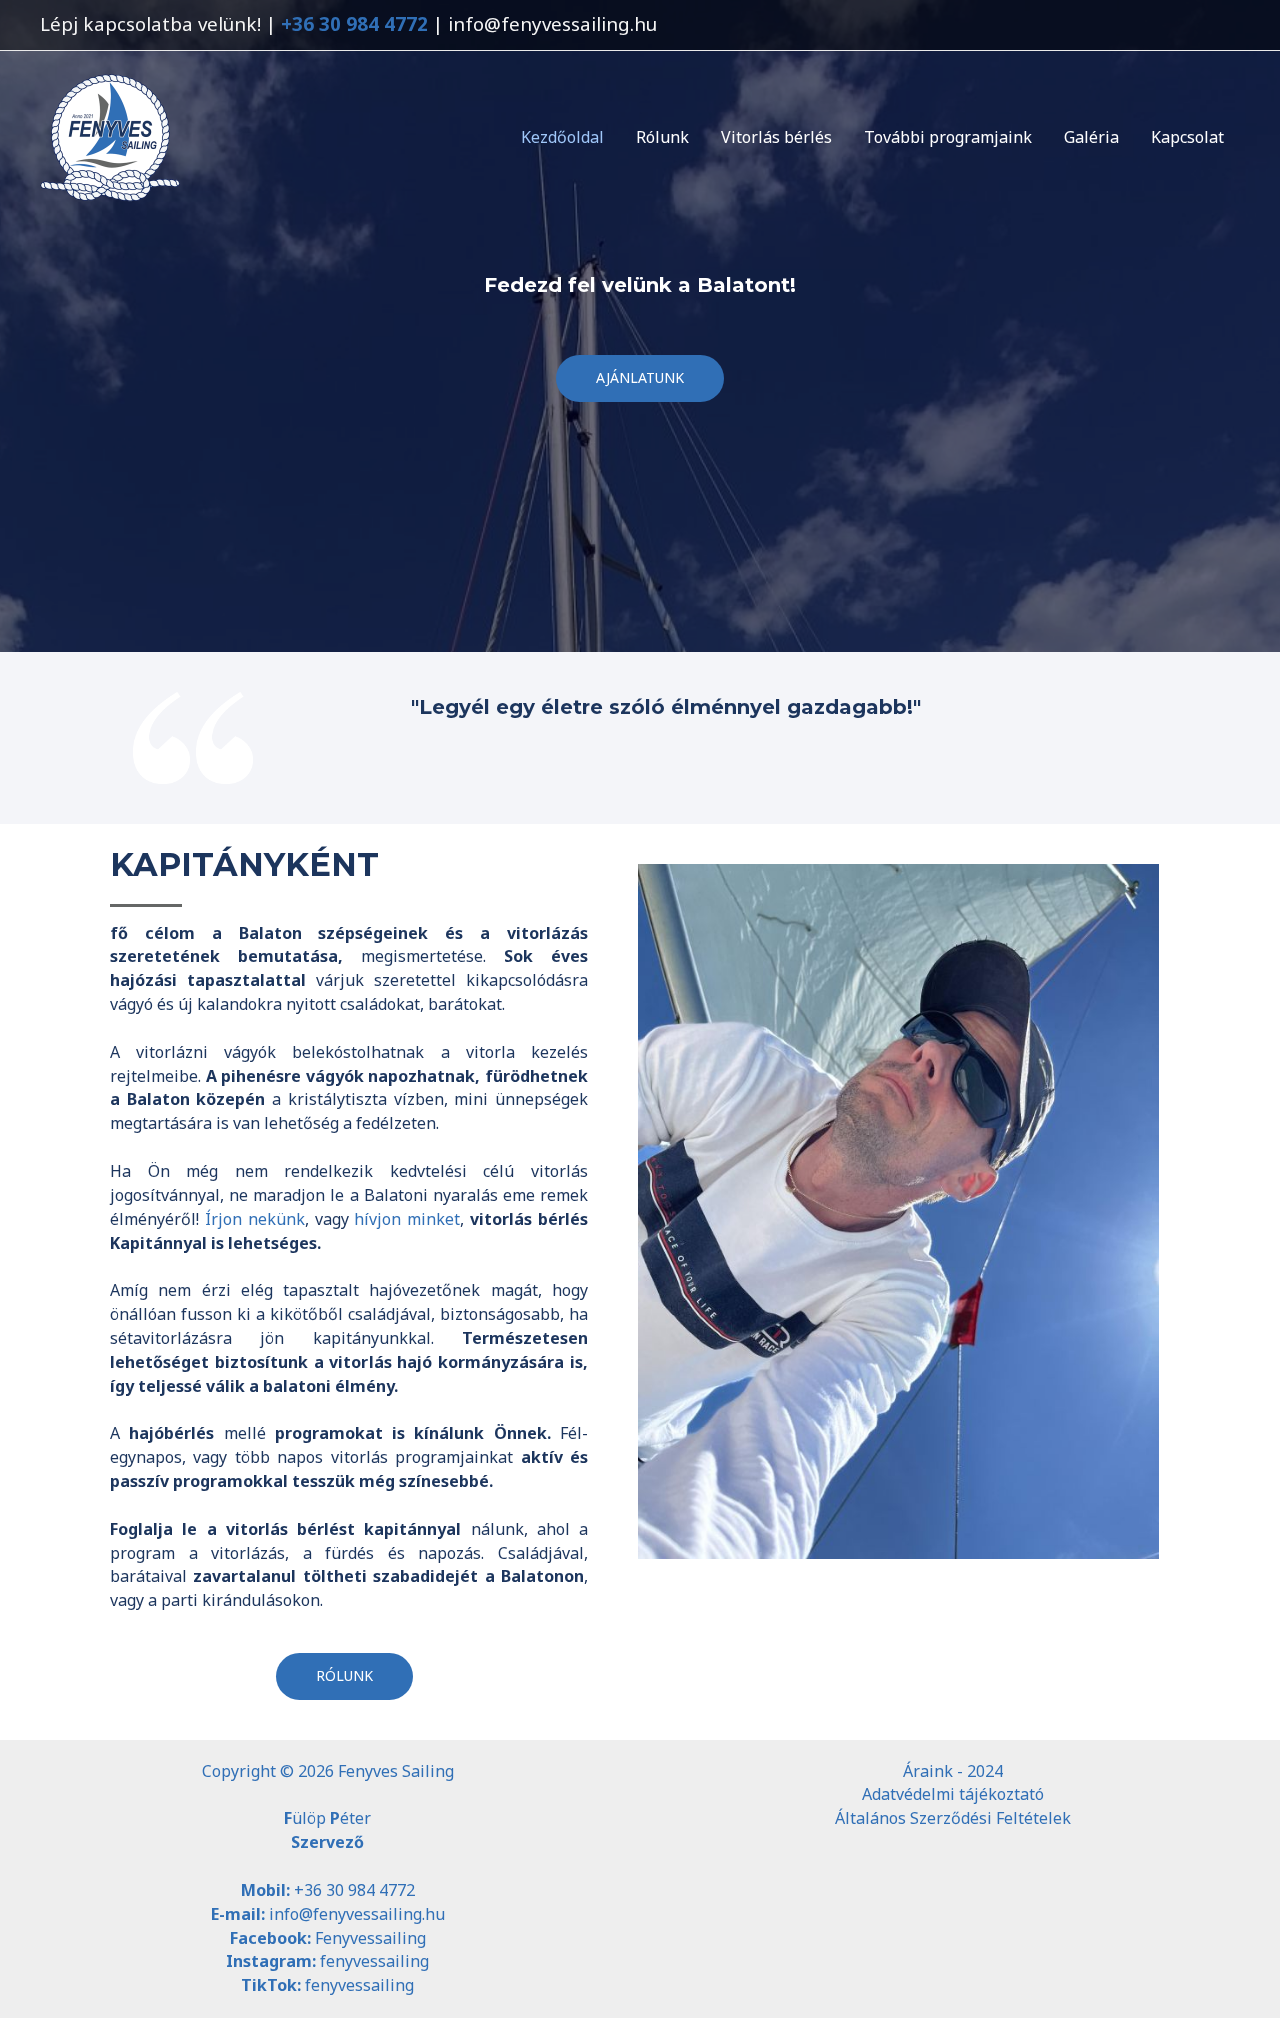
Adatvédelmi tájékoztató (953, 1794)
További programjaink (948, 137)
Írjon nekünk (255, 1219)
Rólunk (662, 137)
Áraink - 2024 (953, 1771)
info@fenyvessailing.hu (357, 1914)
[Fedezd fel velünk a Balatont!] (110, 135)
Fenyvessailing (370, 1938)
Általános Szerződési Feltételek (953, 1818)
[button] (640, 378)
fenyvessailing (374, 1961)
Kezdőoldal (562, 137)
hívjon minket (407, 1219)
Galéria (1091, 137)
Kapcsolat (1187, 137)
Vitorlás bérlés (776, 137)
